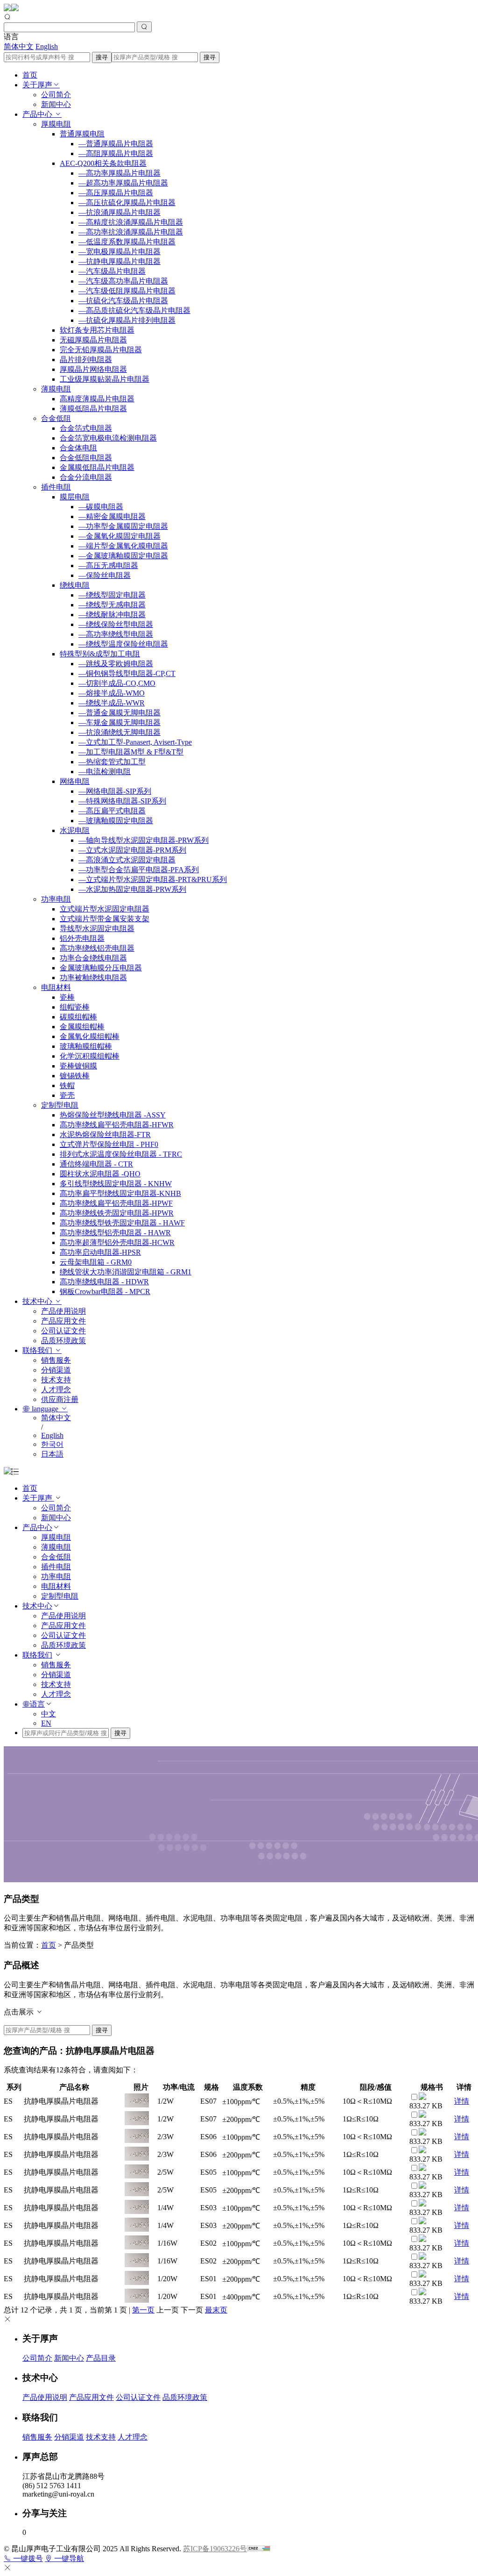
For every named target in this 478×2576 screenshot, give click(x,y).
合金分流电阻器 (86, 477)
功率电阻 (56, 899)
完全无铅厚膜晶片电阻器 (101, 350)
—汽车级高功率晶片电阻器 (123, 281)
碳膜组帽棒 (78, 1017)
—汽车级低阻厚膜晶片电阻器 (127, 291)
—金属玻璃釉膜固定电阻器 (123, 556)
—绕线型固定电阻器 (112, 595)
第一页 (143, 2310)
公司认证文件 (63, 1331)
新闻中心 (56, 104)
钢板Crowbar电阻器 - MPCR (105, 1292)
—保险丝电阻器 (105, 575)
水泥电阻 (75, 830)
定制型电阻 (60, 1105)
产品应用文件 (63, 1321)
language (45, 1409)
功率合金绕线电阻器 (93, 958)
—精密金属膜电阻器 (112, 516)
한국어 (52, 1444)
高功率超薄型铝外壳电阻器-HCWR (117, 1242)
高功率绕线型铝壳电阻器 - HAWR (115, 1233)
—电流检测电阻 (105, 772)
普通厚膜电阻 (82, 134)
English (47, 46)
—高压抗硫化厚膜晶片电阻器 (127, 203)
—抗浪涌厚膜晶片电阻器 (119, 212)
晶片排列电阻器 (86, 359)
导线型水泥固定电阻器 (97, 929)
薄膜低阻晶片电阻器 (93, 409)
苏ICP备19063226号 (215, 2549)
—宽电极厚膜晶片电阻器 (119, 252)
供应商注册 (60, 1399)
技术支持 (56, 1380)
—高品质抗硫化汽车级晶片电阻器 (134, 310)
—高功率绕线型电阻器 (116, 634)
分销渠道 (56, 1370)
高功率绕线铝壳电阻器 (97, 948)
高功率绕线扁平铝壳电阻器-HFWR (117, 1125)
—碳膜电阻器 (101, 507)
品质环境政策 (63, 1341)
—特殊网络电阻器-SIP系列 (122, 801)
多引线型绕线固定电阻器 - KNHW (116, 1184)
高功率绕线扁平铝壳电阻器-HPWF (116, 1203)
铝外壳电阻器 (82, 938)
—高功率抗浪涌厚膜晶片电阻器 (131, 232)
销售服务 (56, 1360)
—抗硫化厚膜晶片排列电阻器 (127, 320)
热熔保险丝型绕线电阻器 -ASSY (113, 1115)
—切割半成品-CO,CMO (117, 683)
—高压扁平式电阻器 (112, 811)
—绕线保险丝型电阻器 (116, 624)
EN (46, 1723)
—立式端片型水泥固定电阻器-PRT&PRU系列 (153, 879)
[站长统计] (259, 2549)
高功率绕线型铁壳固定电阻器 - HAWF (122, 1223)
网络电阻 (75, 781)
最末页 (216, 2310)
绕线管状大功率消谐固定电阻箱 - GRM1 (126, 1272)
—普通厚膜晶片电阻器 (116, 144)
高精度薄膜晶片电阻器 (97, 399)
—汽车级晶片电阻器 (112, 271)
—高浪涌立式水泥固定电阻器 (127, 860)
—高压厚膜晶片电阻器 (116, 193)
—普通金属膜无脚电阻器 (119, 713)
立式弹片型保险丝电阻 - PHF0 (109, 1144)
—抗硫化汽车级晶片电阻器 (123, 301)
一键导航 (68, 2558)
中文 (49, 1714)
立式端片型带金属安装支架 (105, 919)
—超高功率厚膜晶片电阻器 (123, 183)
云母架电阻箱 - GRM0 (96, 1262)
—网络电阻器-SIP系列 (115, 791)
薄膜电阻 (56, 389)
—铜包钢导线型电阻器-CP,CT (127, 673)
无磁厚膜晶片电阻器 (93, 340)
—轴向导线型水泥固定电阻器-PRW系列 (144, 840)
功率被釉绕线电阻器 (93, 978)
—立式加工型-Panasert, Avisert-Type (135, 742)
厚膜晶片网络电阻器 (93, 369)
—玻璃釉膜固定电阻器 (116, 821)
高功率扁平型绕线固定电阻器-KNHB (120, 1193)
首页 (30, 75)
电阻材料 (56, 987)
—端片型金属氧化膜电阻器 (123, 546)
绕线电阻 (75, 585)
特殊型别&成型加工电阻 (100, 654)
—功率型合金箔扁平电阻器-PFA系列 (139, 870)
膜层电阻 (75, 497)
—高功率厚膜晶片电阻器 (119, 173)
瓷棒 (67, 997)
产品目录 (101, 2358)
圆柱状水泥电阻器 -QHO (100, 1174)
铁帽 (67, 1085)
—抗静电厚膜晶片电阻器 (119, 261)
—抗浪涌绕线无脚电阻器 (119, 732)
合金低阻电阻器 (86, 458)
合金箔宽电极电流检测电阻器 (108, 438)
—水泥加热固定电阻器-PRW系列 (132, 889)
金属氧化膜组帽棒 (90, 1036)
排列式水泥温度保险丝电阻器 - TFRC (121, 1154)
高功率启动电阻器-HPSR (100, 1252)
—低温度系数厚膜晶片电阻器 (127, 242)
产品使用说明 (63, 1311)
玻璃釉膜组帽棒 (86, 1046)
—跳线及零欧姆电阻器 (116, 664)
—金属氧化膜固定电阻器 (119, 536)
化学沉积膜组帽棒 (90, 1056)
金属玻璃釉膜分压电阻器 (101, 968)
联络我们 (38, 1350)
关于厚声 (37, 85)
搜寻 (102, 57)
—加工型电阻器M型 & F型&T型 (131, 752)
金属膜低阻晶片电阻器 (97, 467)
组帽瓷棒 (75, 1007)
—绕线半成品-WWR (112, 703)
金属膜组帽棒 (82, 1027)
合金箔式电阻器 (86, 428)
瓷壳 (67, 1095)
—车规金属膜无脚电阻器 (119, 722)
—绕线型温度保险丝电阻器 (123, 644)
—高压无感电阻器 (108, 566)
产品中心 (38, 114)
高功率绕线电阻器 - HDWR (104, 1282)
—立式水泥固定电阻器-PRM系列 (132, 850)
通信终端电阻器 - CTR (96, 1164)
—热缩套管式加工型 (112, 762)
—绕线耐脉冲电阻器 (112, 615)
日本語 (52, 1454)
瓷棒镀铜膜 (78, 1066)
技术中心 (38, 1301)
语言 (37, 1704)
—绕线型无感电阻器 (112, 605)
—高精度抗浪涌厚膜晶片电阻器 (131, 222)
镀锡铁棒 (75, 1076)
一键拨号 (27, 2558)
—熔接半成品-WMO (112, 693)
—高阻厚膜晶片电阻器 (116, 153)
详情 (462, 2101)
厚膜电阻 (56, 124)
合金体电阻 (78, 448)
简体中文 (19, 46)
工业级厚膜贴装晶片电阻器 (105, 379)
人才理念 (56, 1390)
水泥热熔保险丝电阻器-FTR (105, 1135)
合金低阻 (56, 418)
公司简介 (56, 95)
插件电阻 (56, 487)
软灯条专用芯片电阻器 (97, 330)
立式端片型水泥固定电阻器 (105, 909)
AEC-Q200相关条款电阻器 (103, 163)
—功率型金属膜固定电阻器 (123, 526)
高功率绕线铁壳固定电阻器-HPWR (117, 1213)
